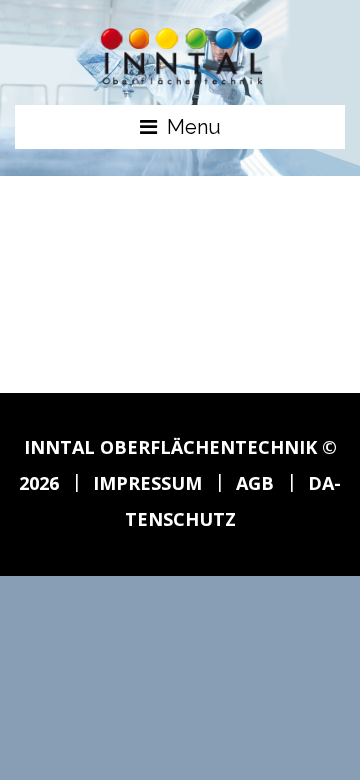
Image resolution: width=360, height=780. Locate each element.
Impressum (147, 483)
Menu (194, 127)
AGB (255, 483)
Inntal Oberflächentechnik (170, 447)
